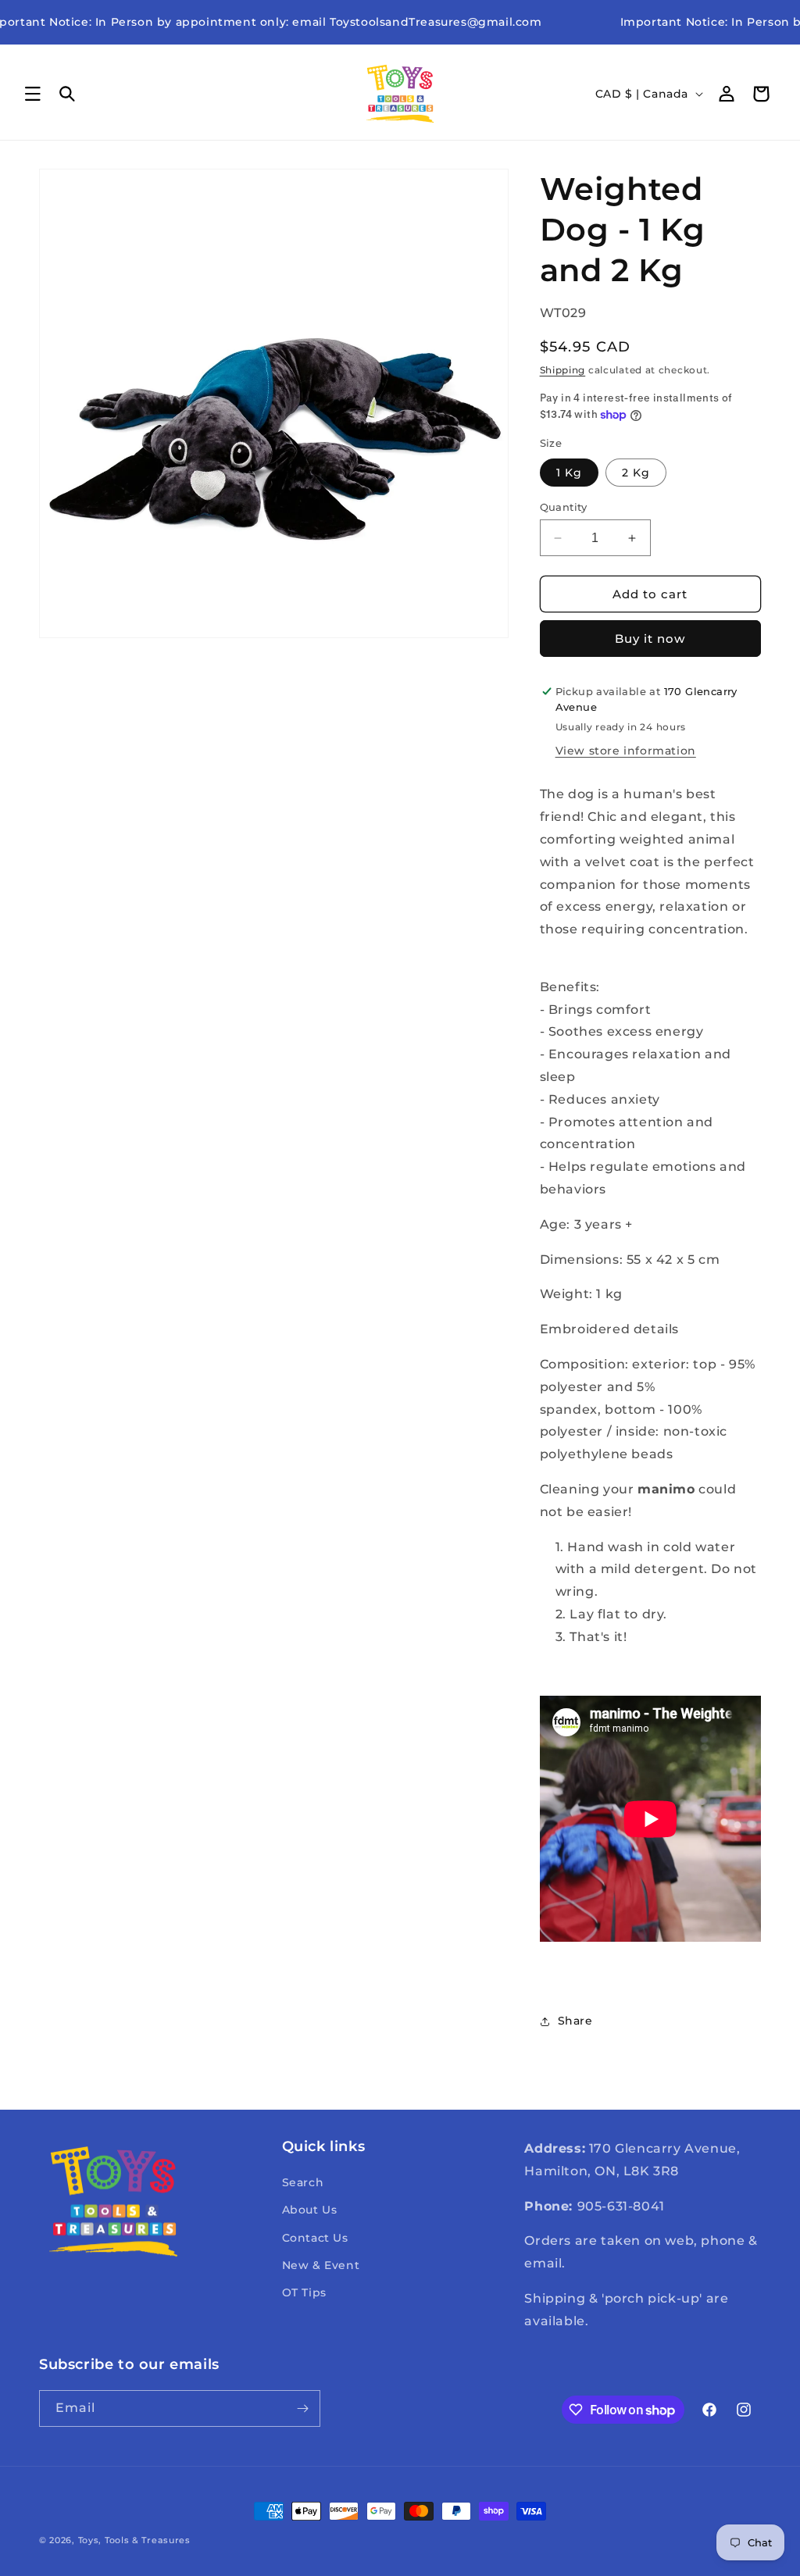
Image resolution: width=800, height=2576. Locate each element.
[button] (33, 94)
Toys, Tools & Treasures (134, 2540)
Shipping (563, 370)
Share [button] (575, 2021)
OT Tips (304, 2292)
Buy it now (650, 639)
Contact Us (315, 2238)
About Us (310, 2210)
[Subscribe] (302, 2408)
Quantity (564, 507)
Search (303, 2182)
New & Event (321, 2265)
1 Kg (569, 473)
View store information (626, 751)
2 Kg (636, 473)
